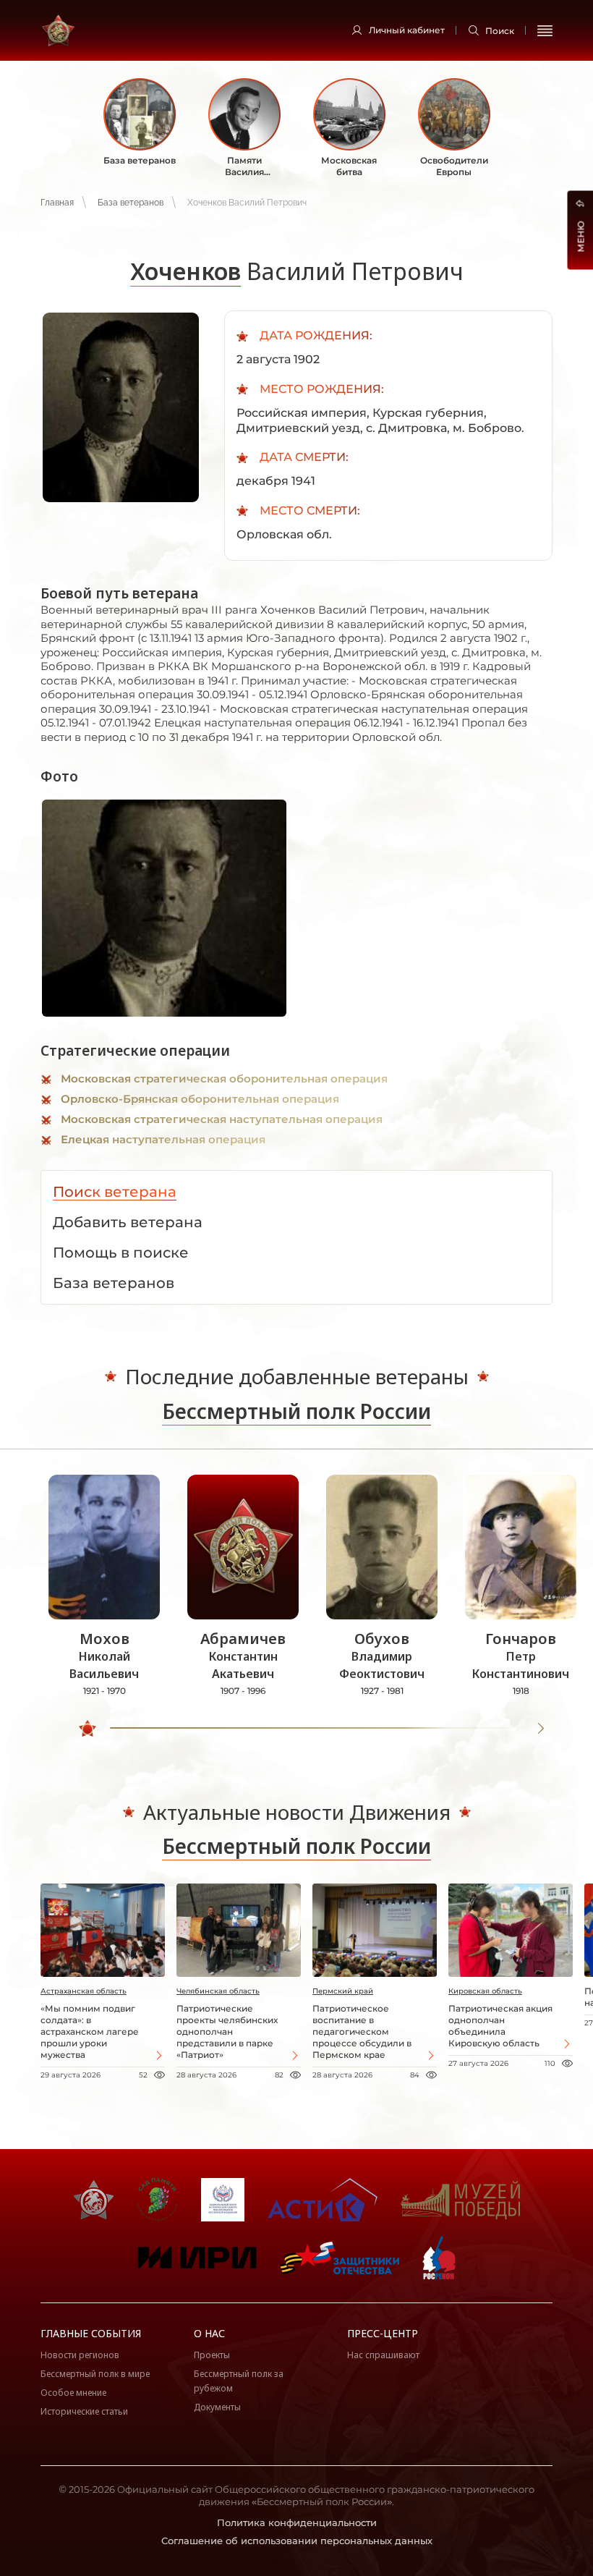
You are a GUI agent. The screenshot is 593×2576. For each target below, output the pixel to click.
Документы (217, 2407)
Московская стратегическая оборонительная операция (224, 1079)
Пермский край (343, 1991)
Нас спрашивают (383, 2355)
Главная (57, 203)
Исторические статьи (84, 2411)
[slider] (88, 1729)
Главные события (91, 2333)
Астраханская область (84, 1991)
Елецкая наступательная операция (163, 1139)
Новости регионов (80, 2355)
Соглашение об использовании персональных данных (297, 2541)
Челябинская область (218, 1991)
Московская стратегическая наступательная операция (222, 1119)
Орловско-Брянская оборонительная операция (200, 1099)
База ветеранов (131, 203)
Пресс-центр (383, 2333)
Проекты (212, 2355)
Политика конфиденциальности (297, 2522)
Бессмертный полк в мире (95, 2374)
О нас (209, 2333)
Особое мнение (73, 2393)
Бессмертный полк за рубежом (239, 2381)
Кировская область (485, 1991)
